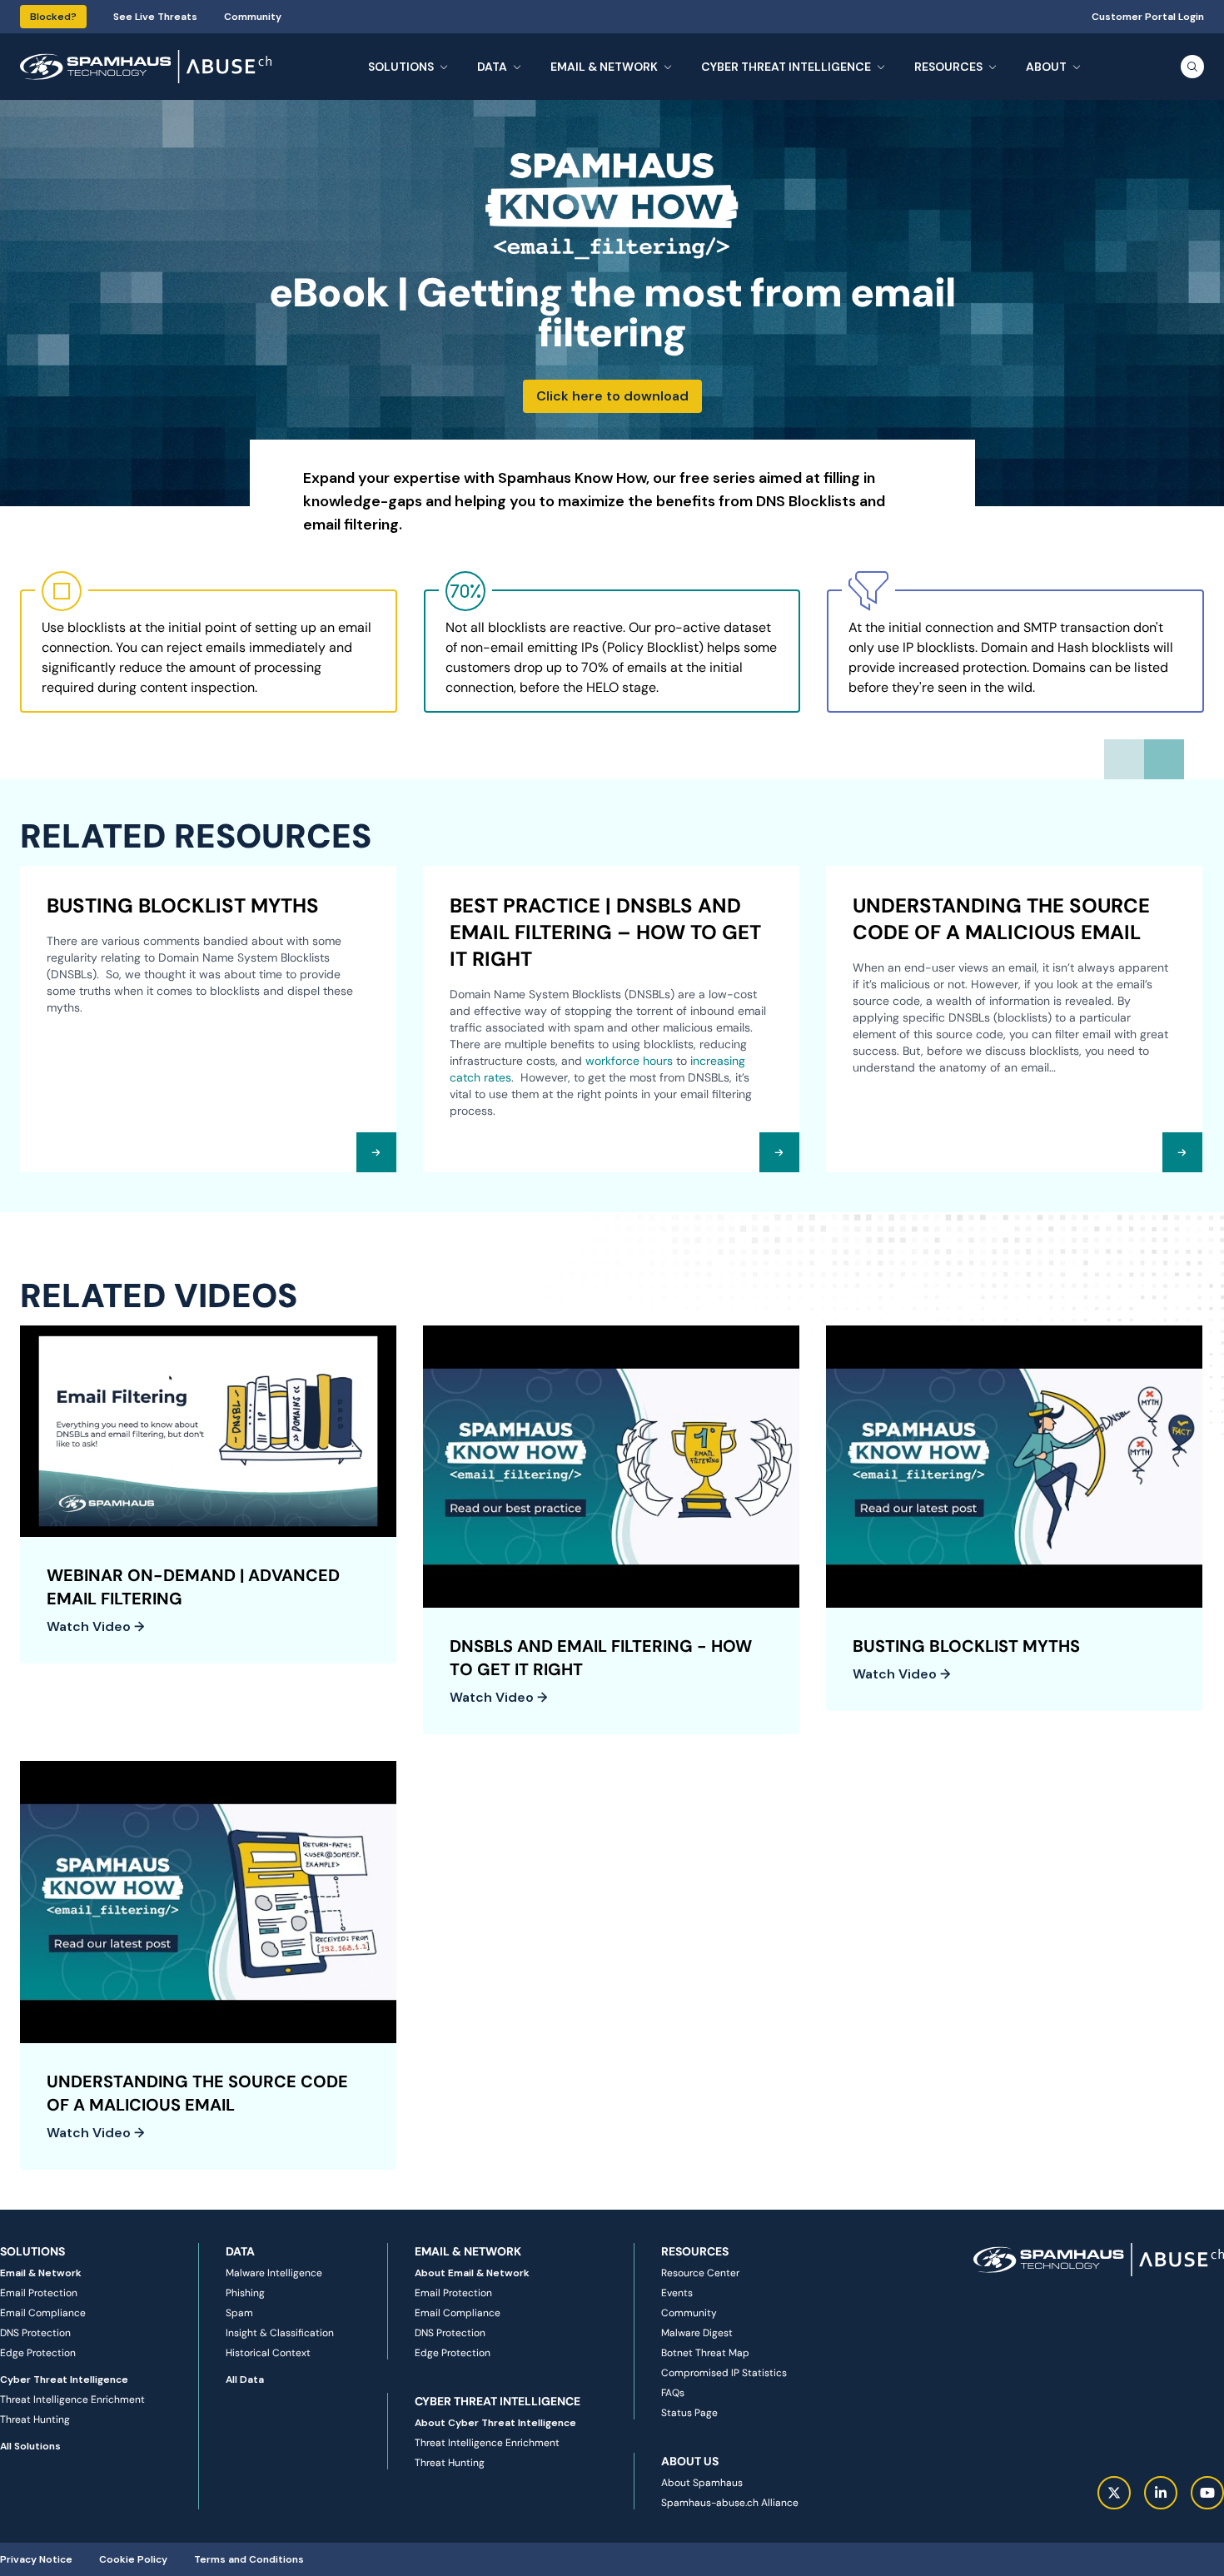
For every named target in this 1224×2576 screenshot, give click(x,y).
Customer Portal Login (1148, 17)
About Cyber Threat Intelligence (495, 2423)
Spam (239, 2313)
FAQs (673, 2393)
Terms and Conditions (249, 2559)
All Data (245, 2380)
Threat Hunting (35, 2419)
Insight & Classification (280, 2333)
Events (677, 2293)
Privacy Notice (36, 2559)
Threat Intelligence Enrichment (72, 2399)
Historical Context (268, 2353)
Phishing (245, 2293)
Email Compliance (43, 2313)
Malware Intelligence (274, 2273)
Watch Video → (95, 1626)
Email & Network (41, 2273)
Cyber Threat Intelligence (64, 2380)
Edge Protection (38, 2353)
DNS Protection (35, 2333)
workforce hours (629, 1061)
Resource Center (700, 2273)
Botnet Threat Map (705, 2353)
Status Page (689, 2413)
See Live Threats (155, 17)
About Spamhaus (702, 2483)
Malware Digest (697, 2333)
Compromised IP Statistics (724, 2373)
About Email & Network (472, 2273)
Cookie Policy (133, 2559)
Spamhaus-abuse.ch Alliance (730, 2503)
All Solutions (30, 2446)
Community (253, 17)
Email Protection (39, 2293)
